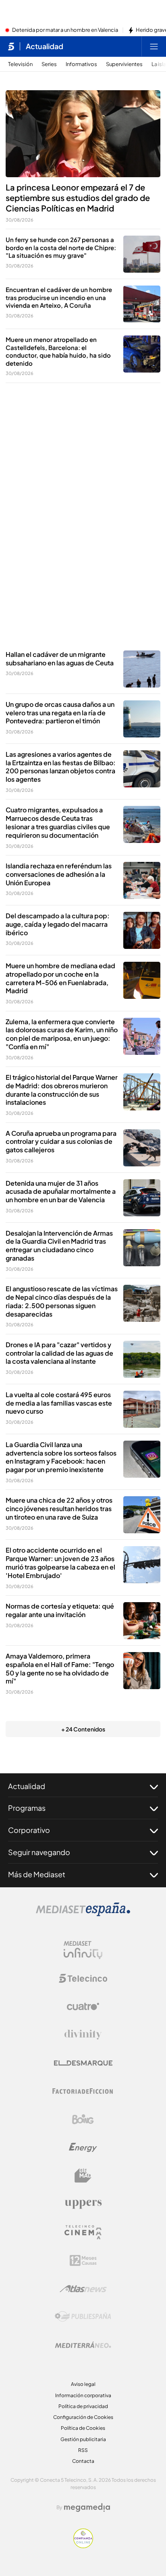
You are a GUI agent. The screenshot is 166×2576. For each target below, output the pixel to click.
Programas (27, 1808)
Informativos (81, 64)
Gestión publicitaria (83, 2439)
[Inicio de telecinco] (11, 46)
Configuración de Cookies (83, 2417)
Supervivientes (124, 64)
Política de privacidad (83, 2406)
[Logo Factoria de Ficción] (83, 2091)
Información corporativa (83, 2395)
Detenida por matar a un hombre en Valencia (65, 30)
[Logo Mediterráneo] (83, 2345)
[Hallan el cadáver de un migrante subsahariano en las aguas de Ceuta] (142, 669)
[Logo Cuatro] (83, 2007)
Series (49, 64)
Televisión (20, 64)
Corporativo (29, 1830)
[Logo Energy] (83, 2147)
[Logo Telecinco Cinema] (83, 2232)
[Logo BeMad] (83, 2176)
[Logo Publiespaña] (83, 2317)
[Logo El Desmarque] (83, 2063)
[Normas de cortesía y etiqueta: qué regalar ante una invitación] (142, 1621)
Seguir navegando (39, 1852)
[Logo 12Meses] (83, 2260)
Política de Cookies (83, 2428)
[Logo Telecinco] (83, 1978)
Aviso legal (83, 2384)
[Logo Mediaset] (83, 1914)
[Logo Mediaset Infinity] (83, 1950)
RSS (83, 2450)
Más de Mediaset (37, 1874)
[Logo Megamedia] (87, 2508)
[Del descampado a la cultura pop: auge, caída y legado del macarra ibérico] (142, 930)
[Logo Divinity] (83, 2035)
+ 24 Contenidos (83, 1729)
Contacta (83, 2461)
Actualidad (45, 46)
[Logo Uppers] (83, 2204)
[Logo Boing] (83, 2119)
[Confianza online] (83, 2546)
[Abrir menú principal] (154, 46)
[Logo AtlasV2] (83, 2289)
